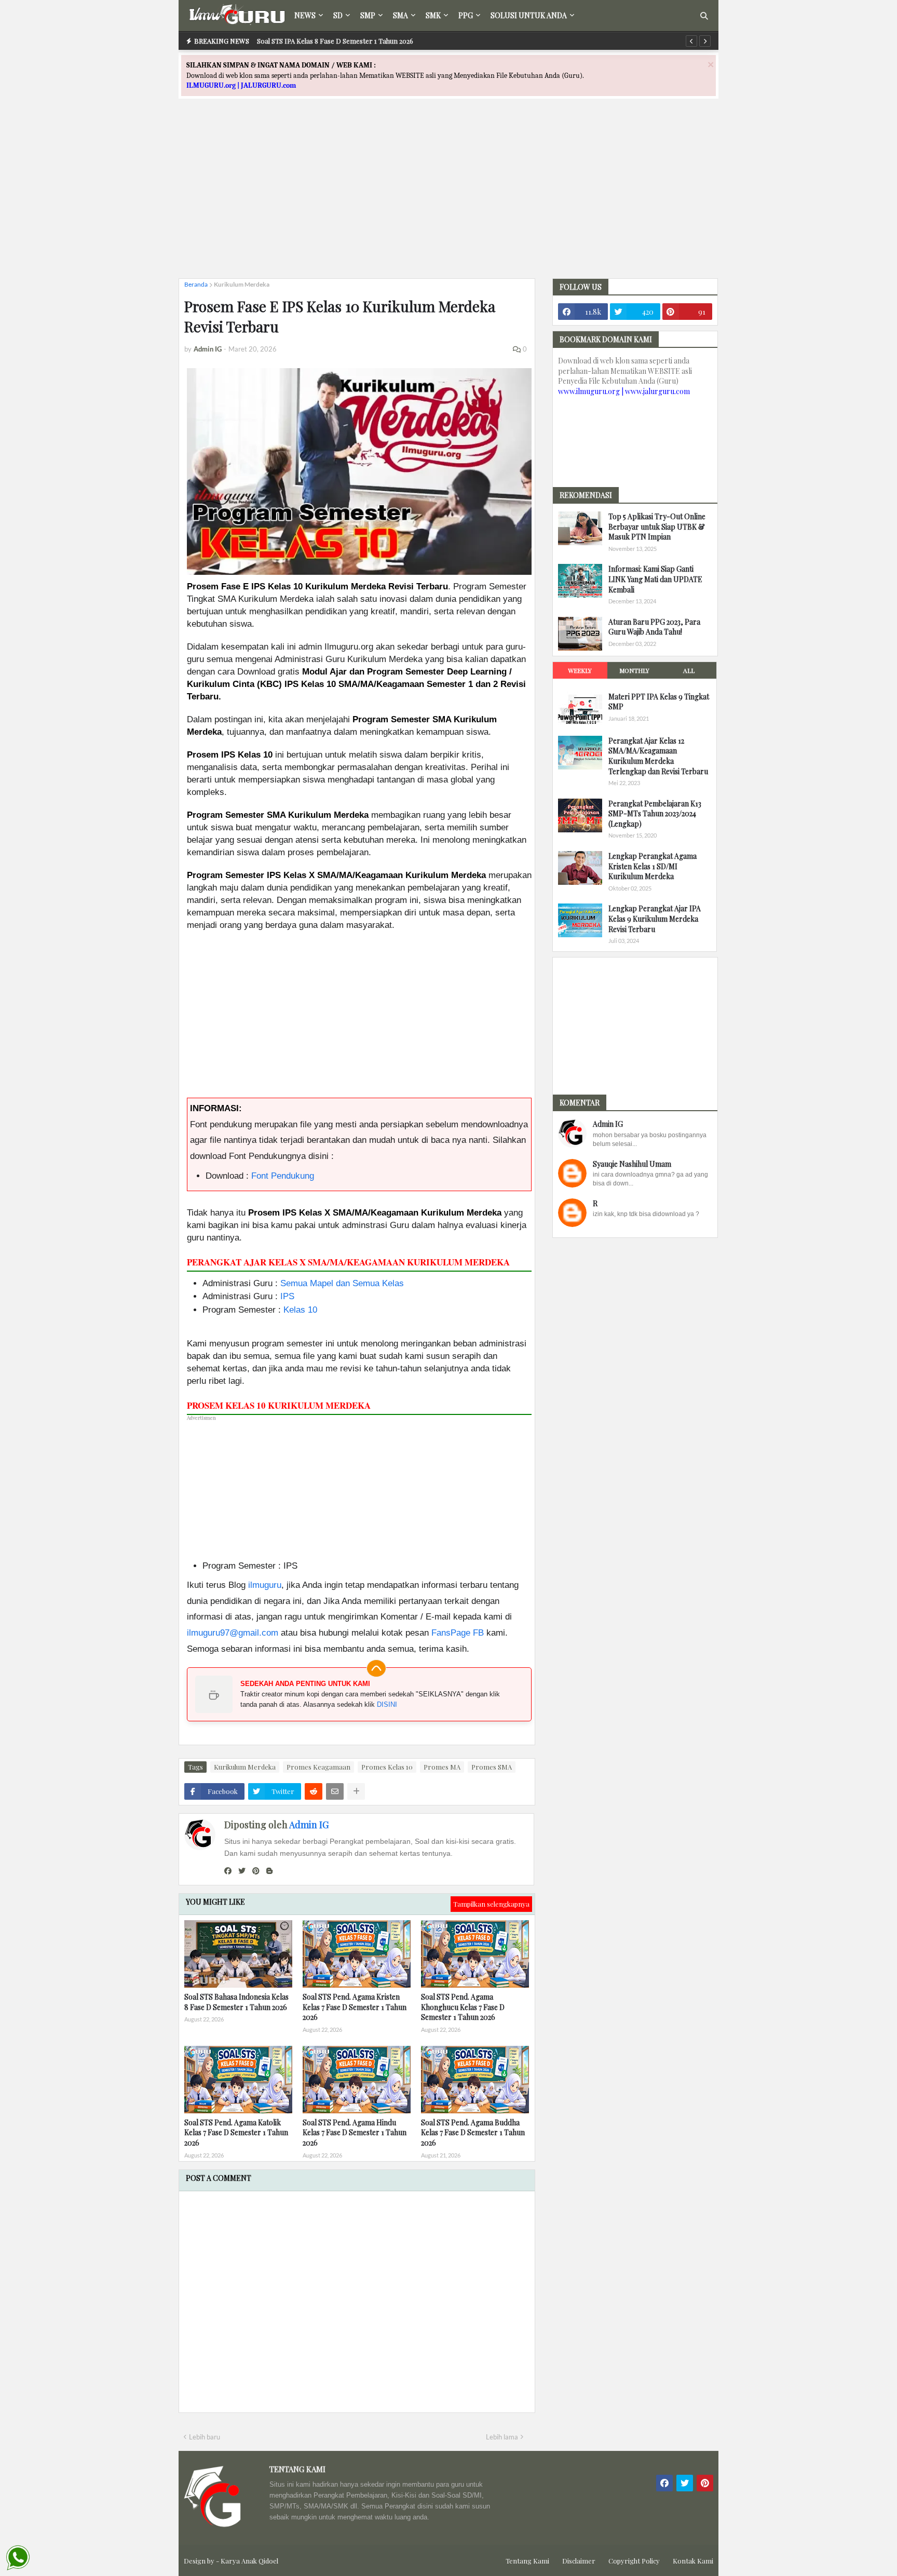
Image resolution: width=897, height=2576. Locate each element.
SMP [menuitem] (368, 15)
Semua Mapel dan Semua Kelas (342, 1283)
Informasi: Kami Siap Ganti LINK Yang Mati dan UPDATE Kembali (655, 579)
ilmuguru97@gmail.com (233, 1633)
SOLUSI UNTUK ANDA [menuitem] (529, 15)
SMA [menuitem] (400, 15)
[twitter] (242, 1871)
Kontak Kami (693, 2561)
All (689, 670)
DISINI (387, 1704)
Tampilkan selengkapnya (491, 1904)
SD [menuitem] (338, 15)
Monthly (634, 670)
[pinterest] (256, 1871)
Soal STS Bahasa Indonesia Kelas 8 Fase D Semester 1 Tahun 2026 (236, 2002)
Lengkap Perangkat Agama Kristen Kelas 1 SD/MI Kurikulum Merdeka (653, 866)
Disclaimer (579, 2561)
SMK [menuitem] (433, 15)
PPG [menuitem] (466, 15)
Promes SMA (492, 1767)
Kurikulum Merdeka (242, 284)
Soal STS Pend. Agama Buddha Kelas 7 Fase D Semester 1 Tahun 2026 (473, 2133)
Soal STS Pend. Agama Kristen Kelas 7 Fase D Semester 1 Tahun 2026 (355, 2007)
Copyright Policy (634, 2561)
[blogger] (269, 1871)
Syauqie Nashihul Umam (632, 1164)
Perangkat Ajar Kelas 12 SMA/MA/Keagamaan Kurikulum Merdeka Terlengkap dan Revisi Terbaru (658, 756)
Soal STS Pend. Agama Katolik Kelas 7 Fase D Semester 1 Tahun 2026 (236, 2133)
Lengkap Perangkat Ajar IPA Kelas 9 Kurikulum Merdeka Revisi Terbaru (655, 919)
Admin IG (309, 1825)
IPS (287, 1296)
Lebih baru (205, 2437)
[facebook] (228, 1871)
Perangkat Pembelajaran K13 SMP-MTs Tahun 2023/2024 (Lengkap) (655, 814)
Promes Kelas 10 (387, 1767)
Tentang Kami (527, 2561)
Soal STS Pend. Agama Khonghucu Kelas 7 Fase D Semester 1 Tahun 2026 (463, 2007)
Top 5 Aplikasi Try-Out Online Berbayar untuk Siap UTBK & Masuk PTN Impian (657, 527)
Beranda (196, 284)
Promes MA (442, 1767)
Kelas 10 (300, 1310)
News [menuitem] (305, 15)
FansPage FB (458, 1633)
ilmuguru (265, 1585)
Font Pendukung (283, 1176)
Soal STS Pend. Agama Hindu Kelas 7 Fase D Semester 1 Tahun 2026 (355, 2133)
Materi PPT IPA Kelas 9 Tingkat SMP (659, 702)
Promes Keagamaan (318, 1767)
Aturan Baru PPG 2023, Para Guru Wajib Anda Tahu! (654, 627)
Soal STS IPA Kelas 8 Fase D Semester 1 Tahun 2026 (335, 41)
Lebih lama (502, 2437)
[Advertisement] (448, 198)
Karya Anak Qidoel (249, 2561)
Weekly (580, 670)
